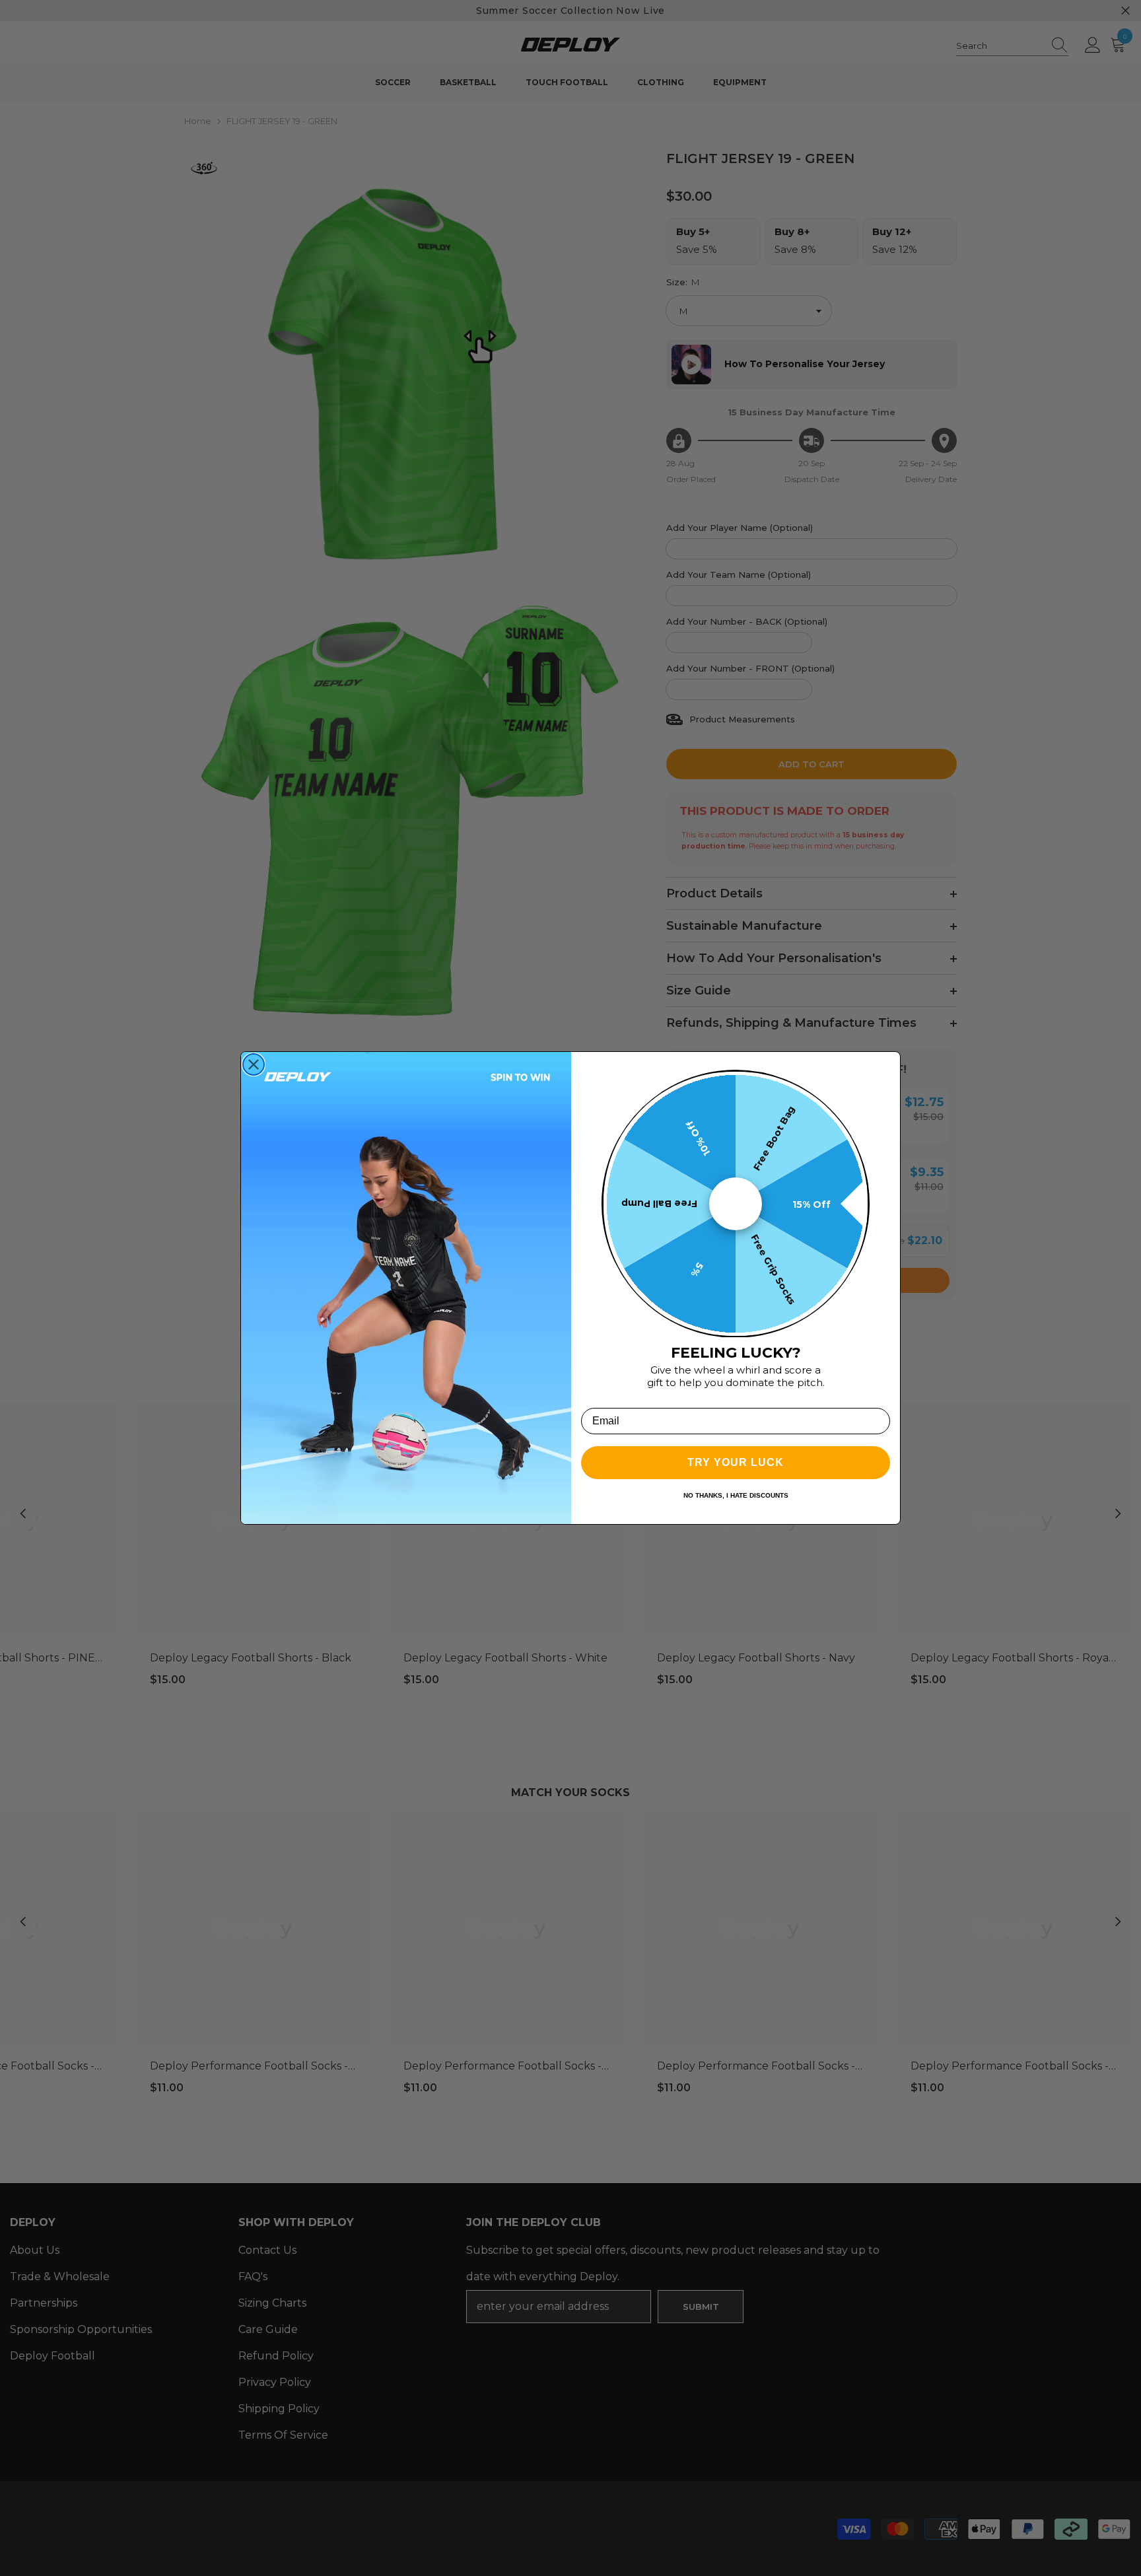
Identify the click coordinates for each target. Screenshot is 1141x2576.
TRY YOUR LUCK (736, 1462)
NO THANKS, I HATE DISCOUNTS (736, 1495)
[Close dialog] (254, 1064)
